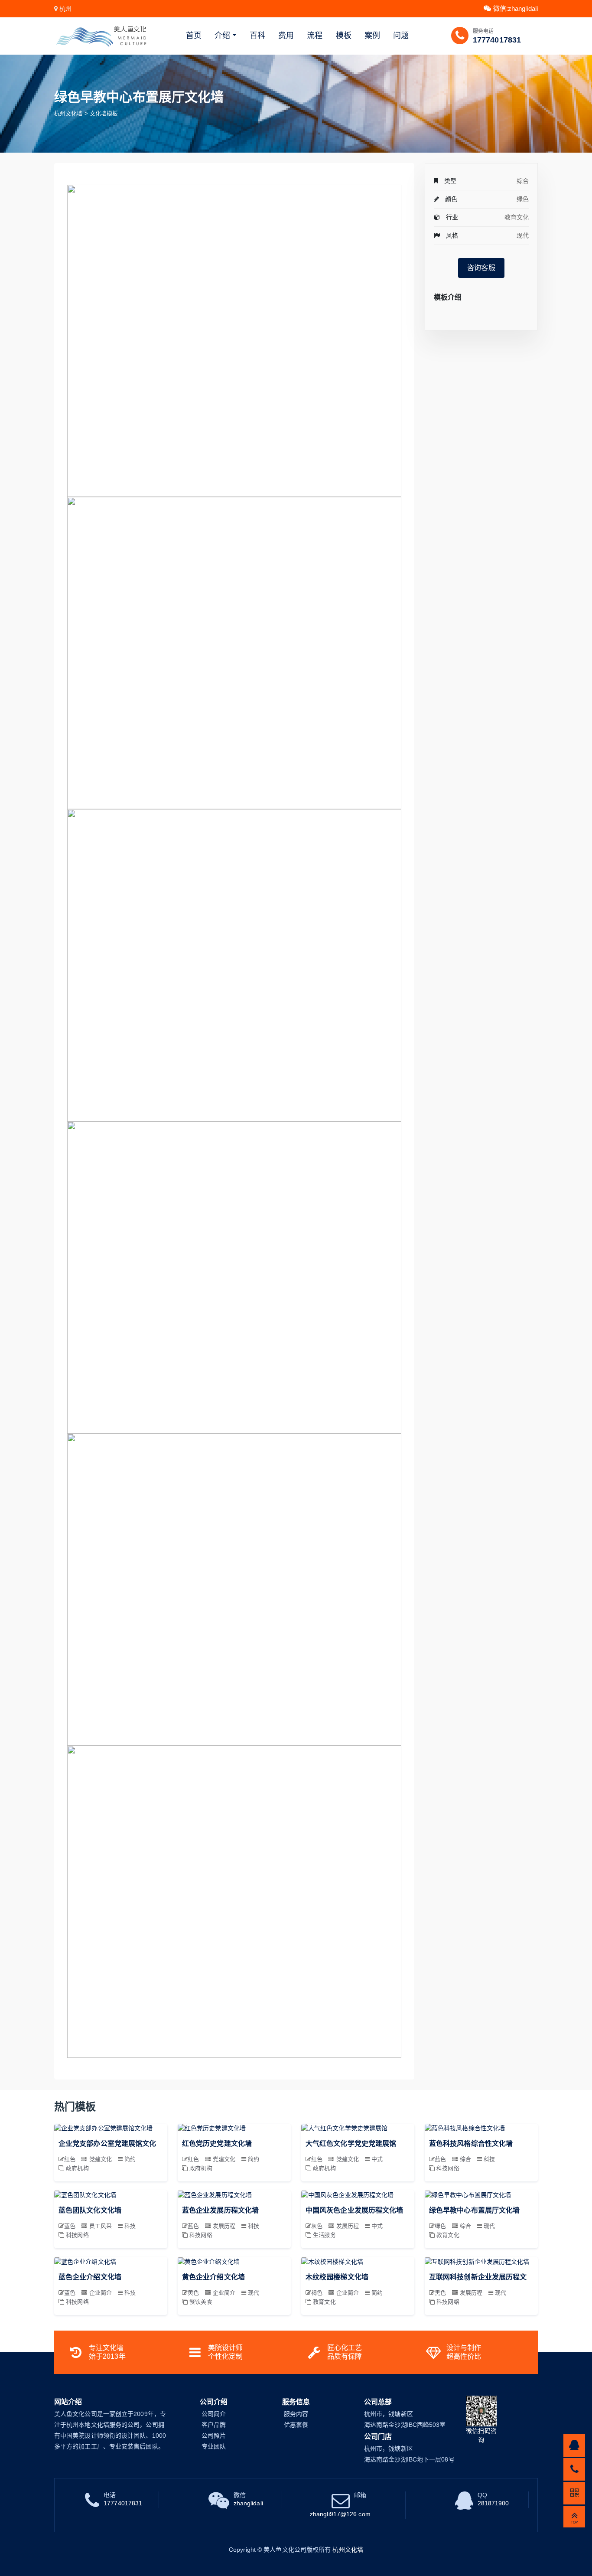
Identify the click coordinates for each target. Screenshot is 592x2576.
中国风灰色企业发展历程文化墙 (354, 2210)
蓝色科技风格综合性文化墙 (471, 2143)
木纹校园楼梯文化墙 (337, 2277)
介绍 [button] (222, 36)
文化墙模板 (104, 113)
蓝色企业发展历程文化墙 (220, 2210)
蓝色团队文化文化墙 (90, 2210)
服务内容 (296, 2414)
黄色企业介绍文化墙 (213, 2277)
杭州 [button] (65, 9)
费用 (286, 36)
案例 (372, 36)
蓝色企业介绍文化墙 (90, 2277)
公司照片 (214, 2436)
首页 (194, 36)
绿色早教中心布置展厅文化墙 (474, 2210)
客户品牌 (214, 2425)
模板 (344, 36)
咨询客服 (481, 268)
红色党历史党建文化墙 (217, 2143)
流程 (315, 36)
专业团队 (214, 2446)
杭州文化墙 (68, 113)
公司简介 (214, 2414)
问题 (401, 36)
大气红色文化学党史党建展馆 (351, 2143)
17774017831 (497, 40)
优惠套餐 (296, 2425)
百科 (257, 36)
